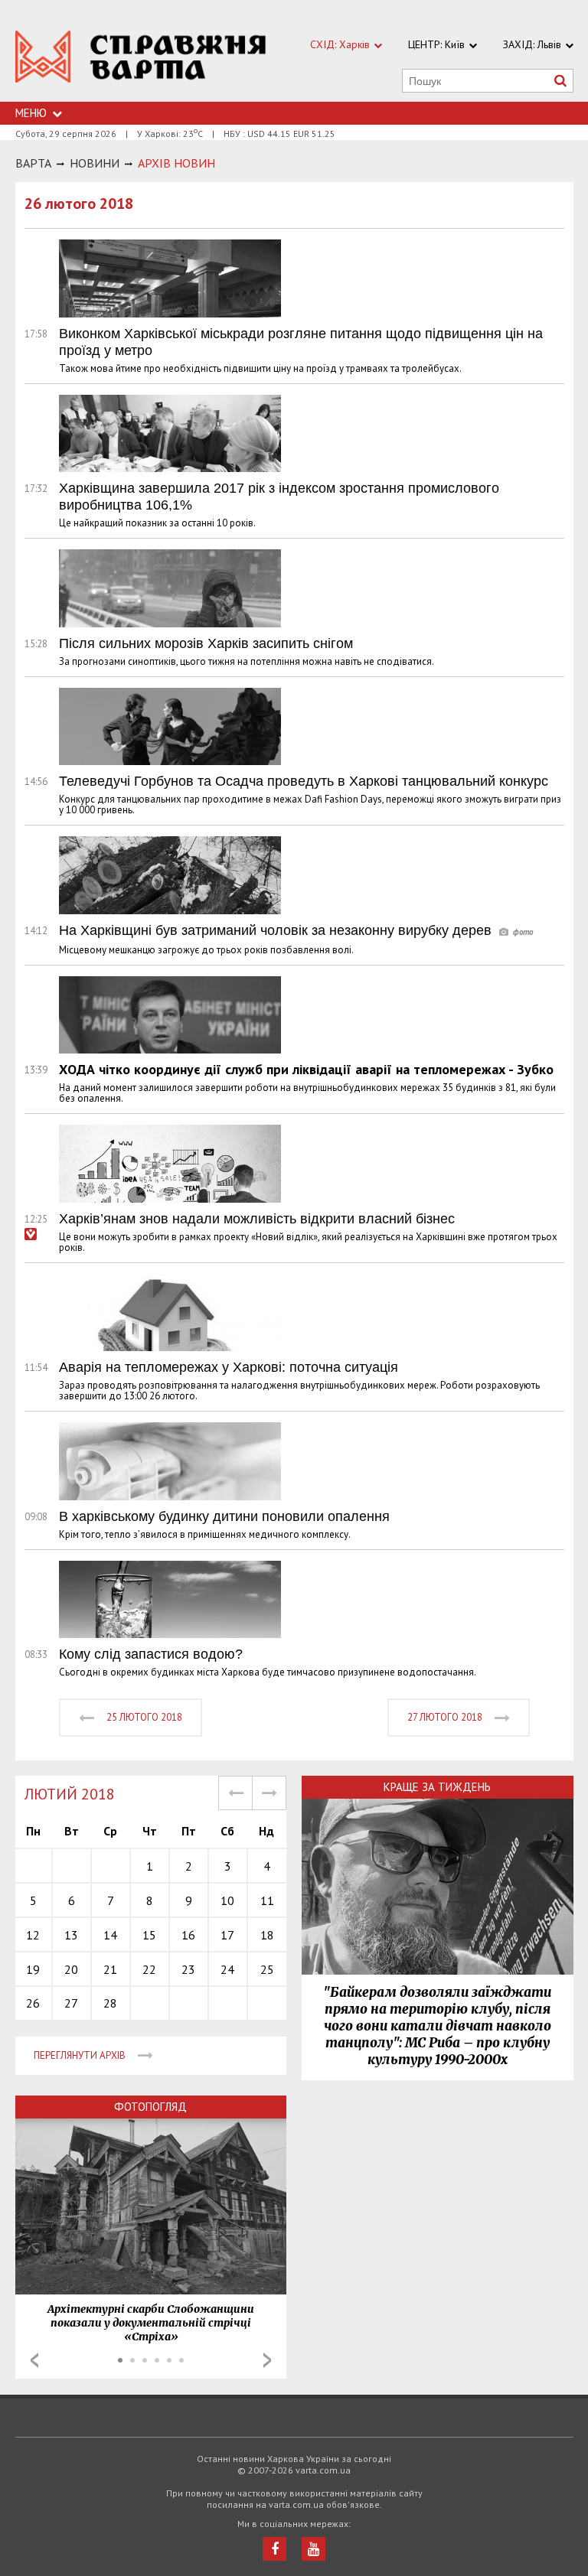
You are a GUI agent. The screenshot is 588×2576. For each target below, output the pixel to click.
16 (188, 1935)
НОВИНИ (95, 163)
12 (33, 1935)
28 (110, 2003)
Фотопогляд (150, 2107)
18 (267, 1935)
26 (33, 2003)
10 (227, 1900)
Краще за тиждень (437, 1787)
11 (267, 1900)
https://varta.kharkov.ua (141, 59)
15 (149, 1935)
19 (33, 1969)
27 (71, 2003)
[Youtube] (314, 2549)
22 (149, 1969)
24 (227, 1969)
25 (267, 1969)
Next (267, 2360)
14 (110, 1935)
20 (71, 1969)
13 (71, 1935)
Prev (34, 2360)
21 (110, 1969)
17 (227, 1935)
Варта (33, 163)
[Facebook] (274, 2549)
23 (188, 1969)
